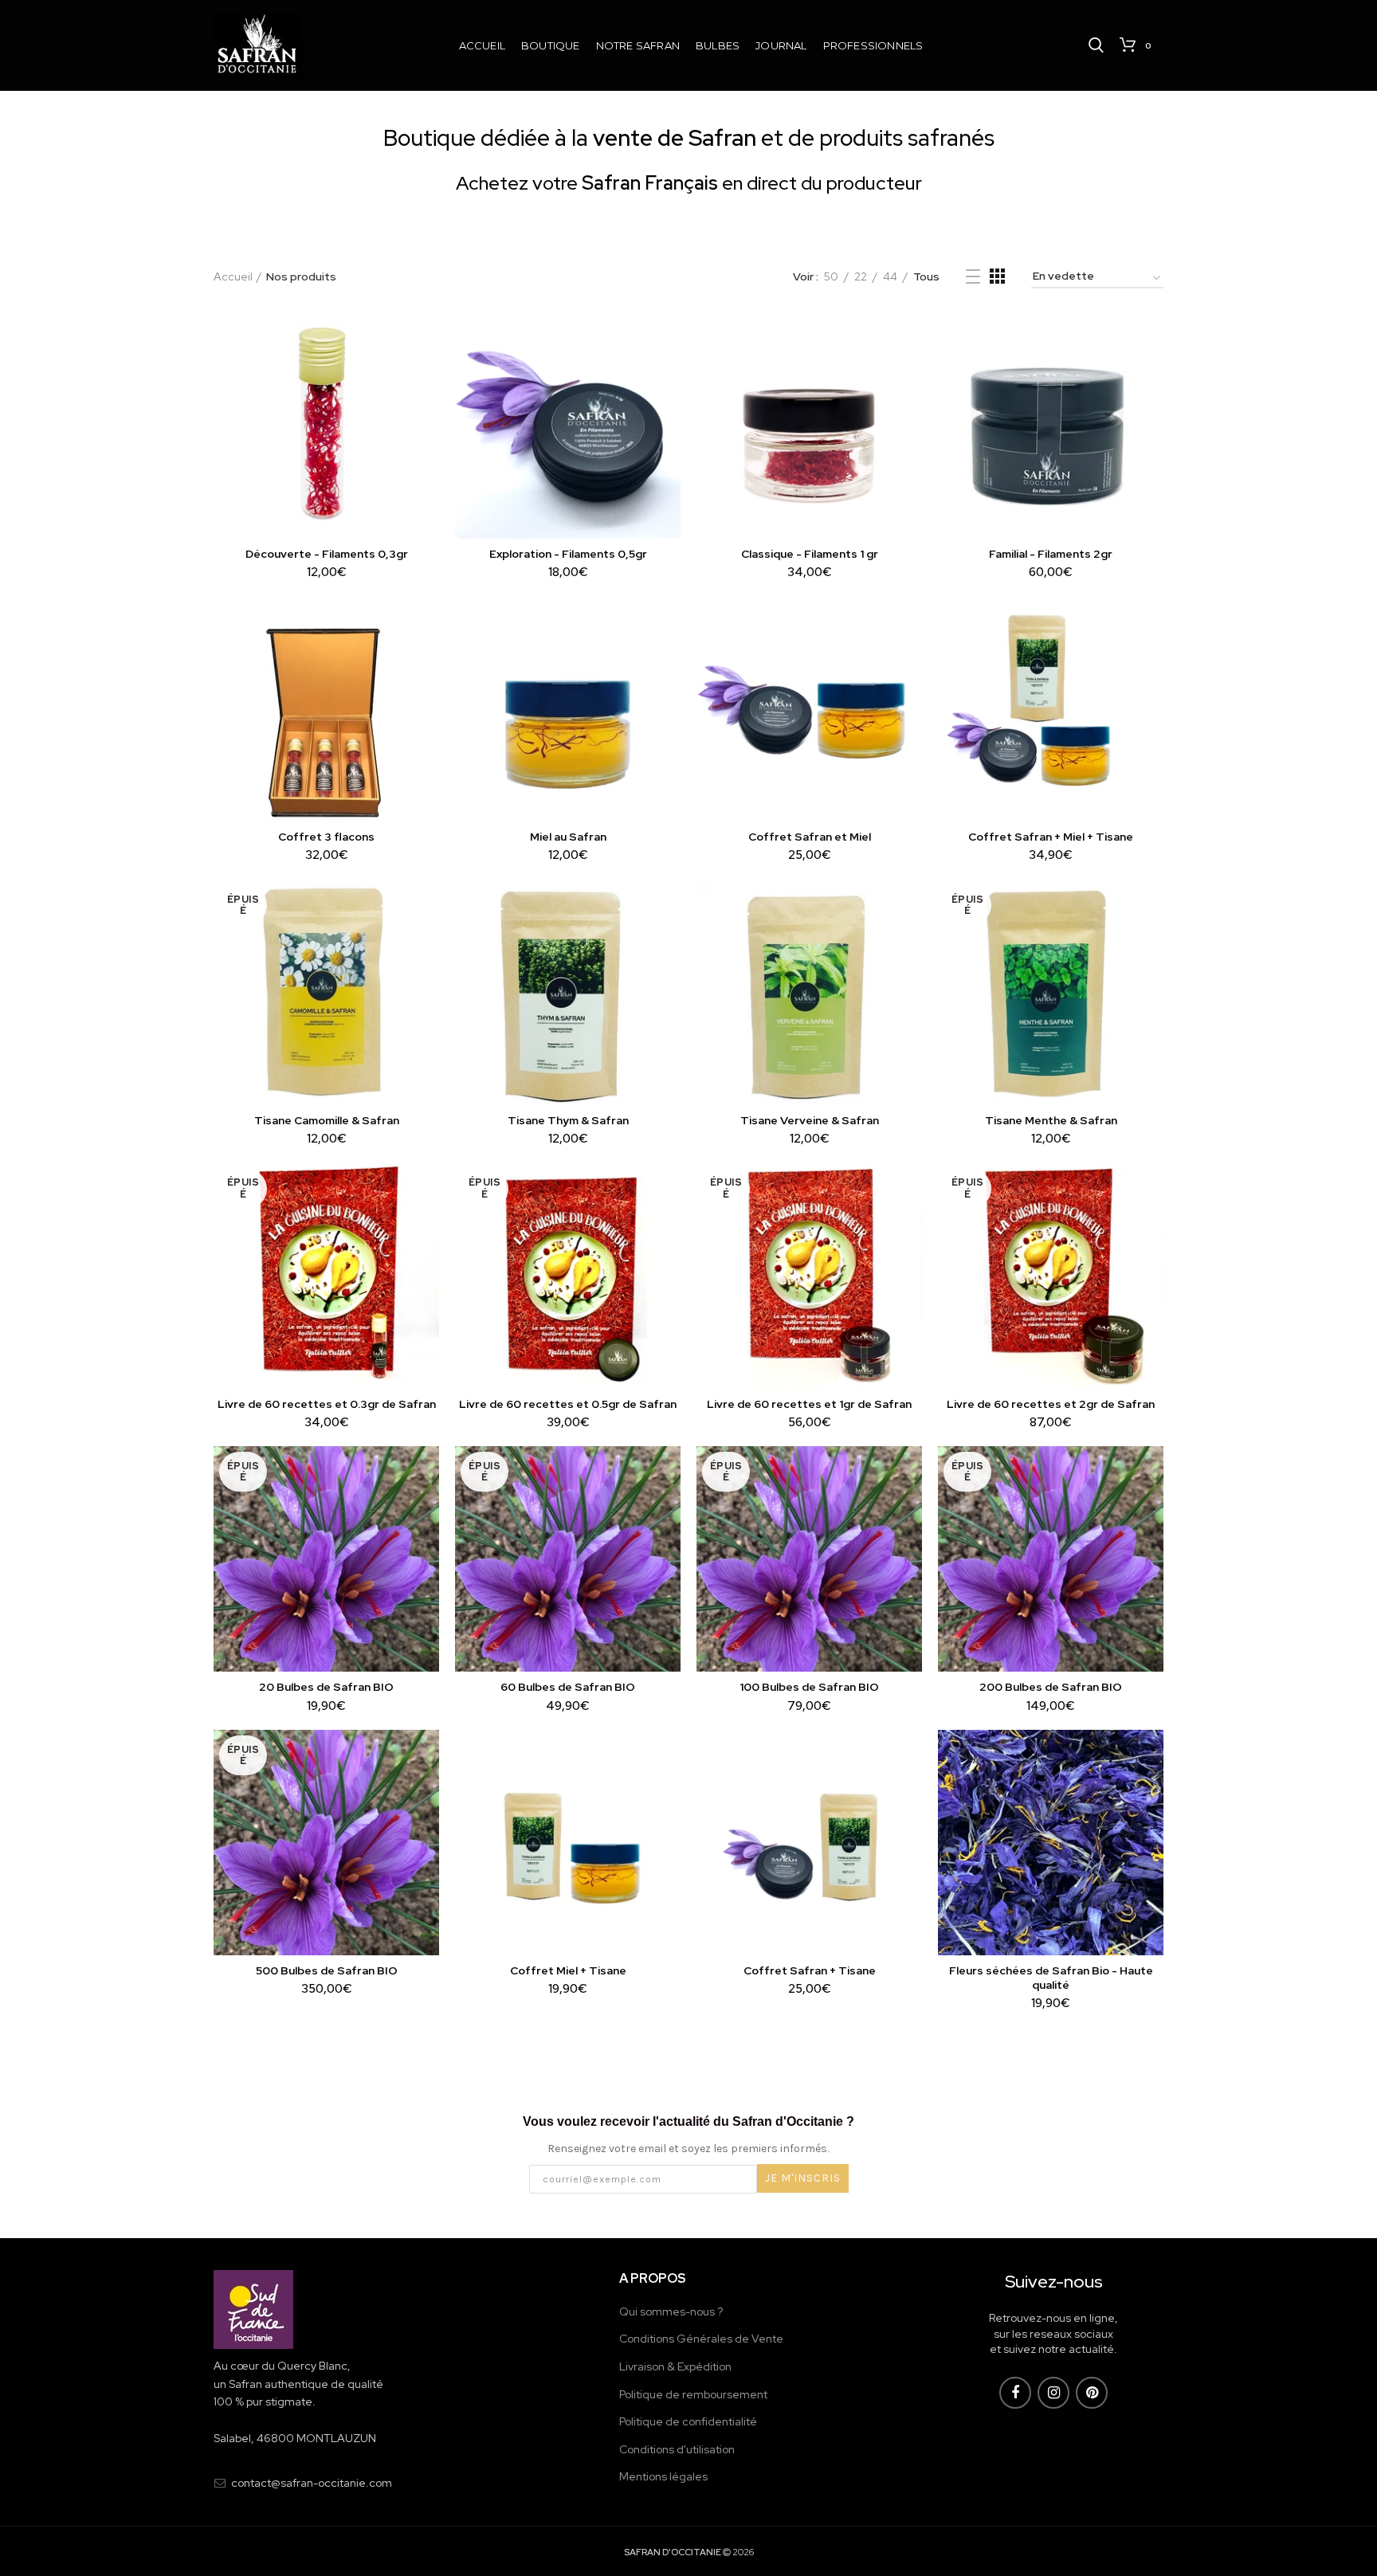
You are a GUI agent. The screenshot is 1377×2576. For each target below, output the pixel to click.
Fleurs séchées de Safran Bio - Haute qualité (1051, 1978)
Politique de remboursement (693, 2394)
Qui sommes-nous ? (671, 2311)
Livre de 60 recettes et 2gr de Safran (1051, 1404)
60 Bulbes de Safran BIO (568, 1687)
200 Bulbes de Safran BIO (1051, 1687)
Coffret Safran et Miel (810, 837)
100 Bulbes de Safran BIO (809, 1687)
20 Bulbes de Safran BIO (326, 1687)
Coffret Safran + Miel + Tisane (1051, 837)
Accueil (233, 276)
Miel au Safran (568, 837)
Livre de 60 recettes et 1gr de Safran (809, 1404)
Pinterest (1092, 2393)
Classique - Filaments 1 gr (810, 554)
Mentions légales (663, 2476)
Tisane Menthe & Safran (1051, 1120)
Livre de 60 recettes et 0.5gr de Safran (568, 1404)
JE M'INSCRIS (803, 2178)
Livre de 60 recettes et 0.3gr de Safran (327, 1404)
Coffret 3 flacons (326, 837)
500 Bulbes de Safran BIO (327, 1970)
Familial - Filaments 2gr (1051, 554)
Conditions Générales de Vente (701, 2339)
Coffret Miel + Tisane (568, 1970)
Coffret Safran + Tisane (810, 1970)
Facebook (1015, 2393)
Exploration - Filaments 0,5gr (568, 554)
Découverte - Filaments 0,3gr (327, 554)
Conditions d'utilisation (677, 2449)
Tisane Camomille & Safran (327, 1120)
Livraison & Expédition (675, 2366)
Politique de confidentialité (688, 2421)
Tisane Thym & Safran (568, 1120)
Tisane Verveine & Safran (810, 1120)
